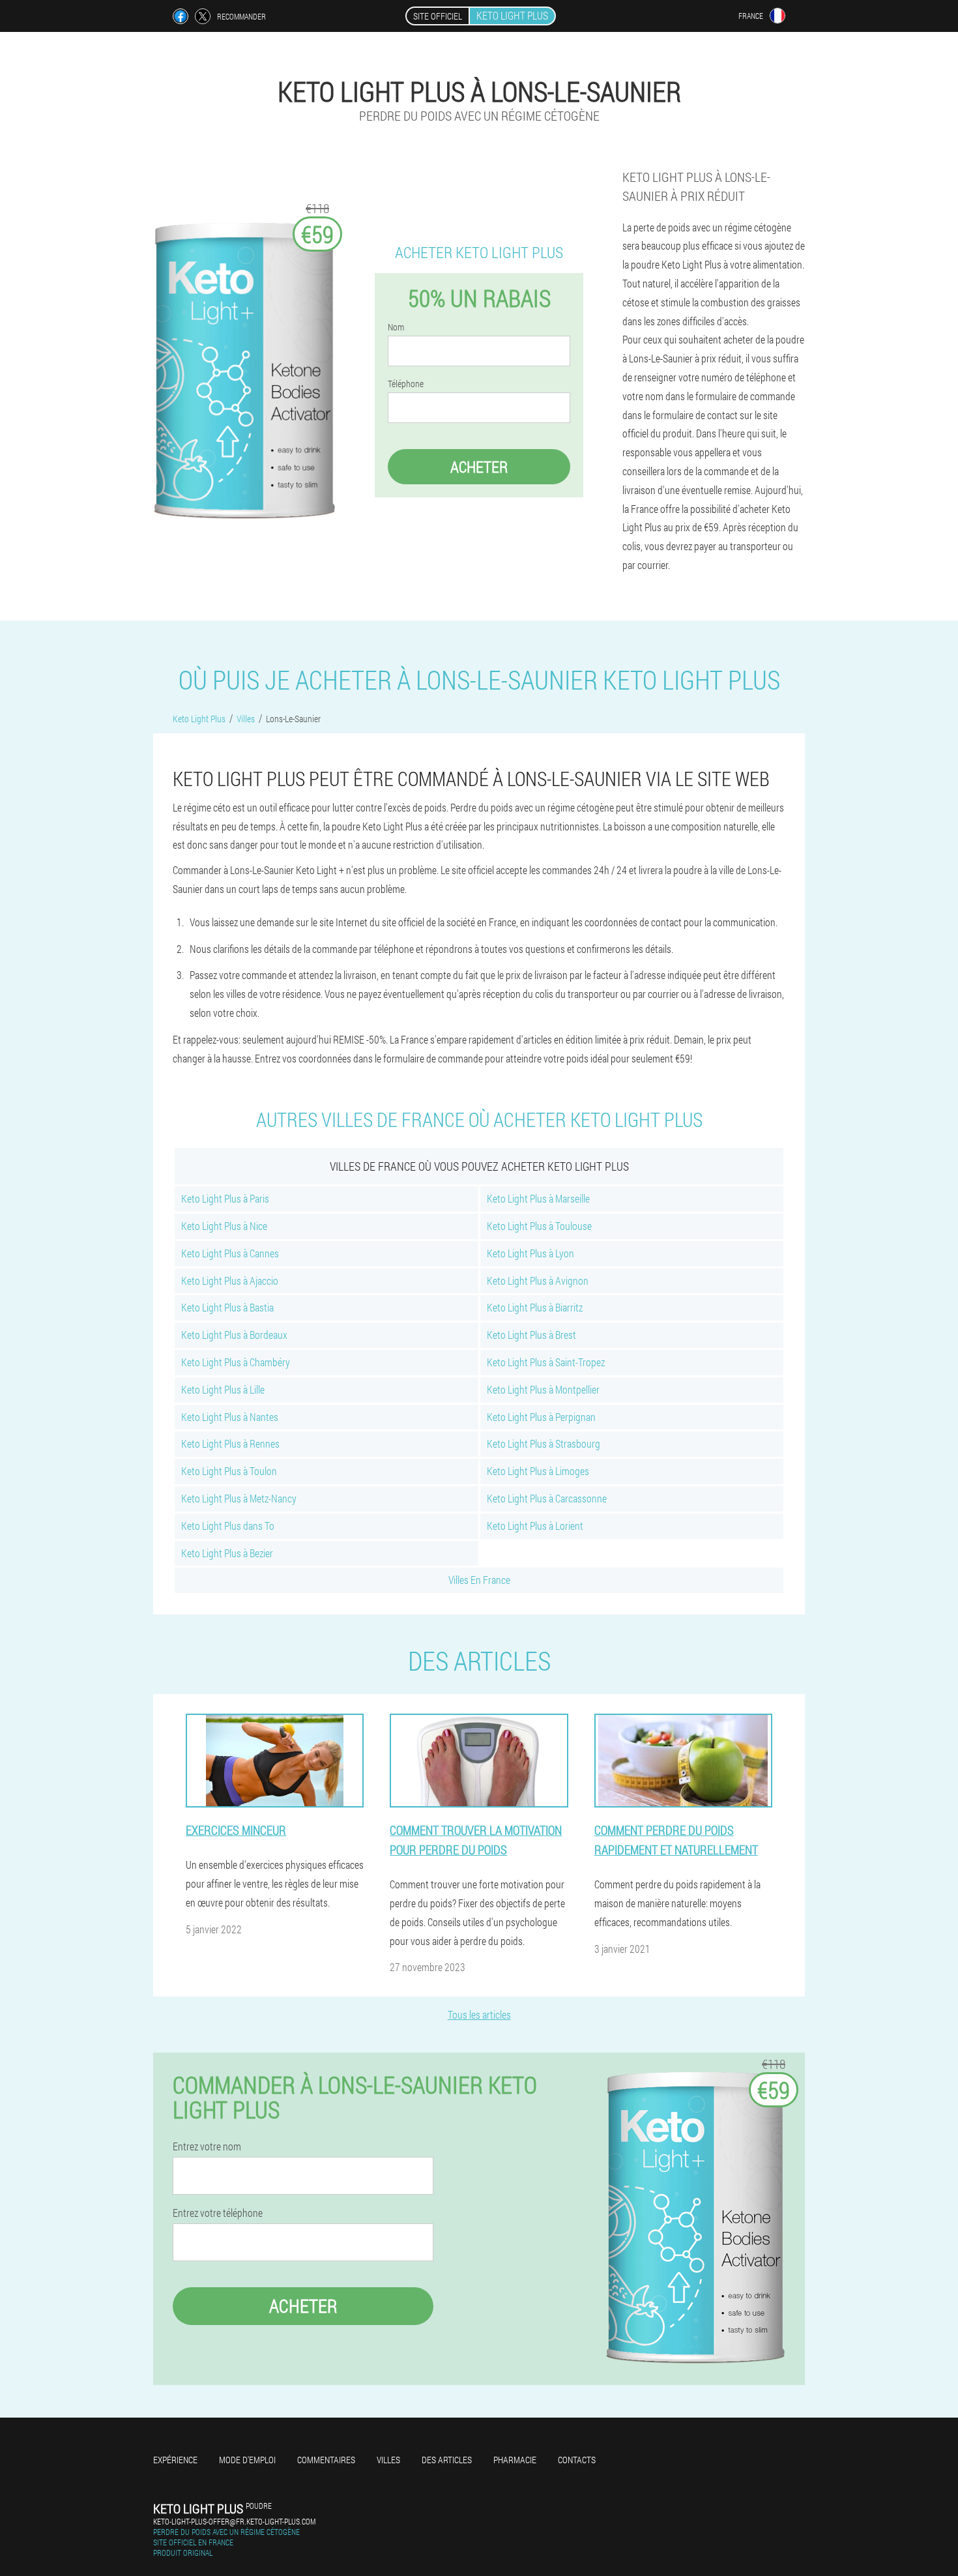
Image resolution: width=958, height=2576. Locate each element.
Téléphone (406, 384)
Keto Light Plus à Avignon (538, 1281)
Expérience (175, 2460)
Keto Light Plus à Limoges (538, 1471)
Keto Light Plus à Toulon (229, 1471)
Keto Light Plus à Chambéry (236, 1362)
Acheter (479, 467)
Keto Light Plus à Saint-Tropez (546, 1362)
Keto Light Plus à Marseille (538, 1198)
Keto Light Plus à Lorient (535, 1526)
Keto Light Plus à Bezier (227, 1553)
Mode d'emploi (247, 2460)
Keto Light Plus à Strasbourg (544, 1443)
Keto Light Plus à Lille (223, 1389)
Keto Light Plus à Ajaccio (230, 1281)
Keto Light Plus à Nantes (230, 1417)
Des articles (447, 2460)
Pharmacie (515, 2460)
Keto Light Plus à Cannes (230, 1253)
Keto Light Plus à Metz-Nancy (239, 1498)
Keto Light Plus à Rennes (230, 1443)
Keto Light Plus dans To (228, 1526)
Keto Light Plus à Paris (225, 1198)
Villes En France (479, 1580)
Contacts (577, 2460)
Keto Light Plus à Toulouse (539, 1226)
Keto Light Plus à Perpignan (541, 1417)
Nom (396, 327)
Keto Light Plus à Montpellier (543, 1389)
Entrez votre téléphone (218, 2213)
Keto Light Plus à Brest (531, 1335)
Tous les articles (479, 2014)
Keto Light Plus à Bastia (227, 1307)
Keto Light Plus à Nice (224, 1226)
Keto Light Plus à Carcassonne (547, 1498)
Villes (388, 2460)
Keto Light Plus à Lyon (530, 1253)
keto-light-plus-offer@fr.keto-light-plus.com (234, 2521)
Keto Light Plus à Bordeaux (234, 1335)
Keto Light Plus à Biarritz (535, 1307)
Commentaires (326, 2460)
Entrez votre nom (207, 2146)
